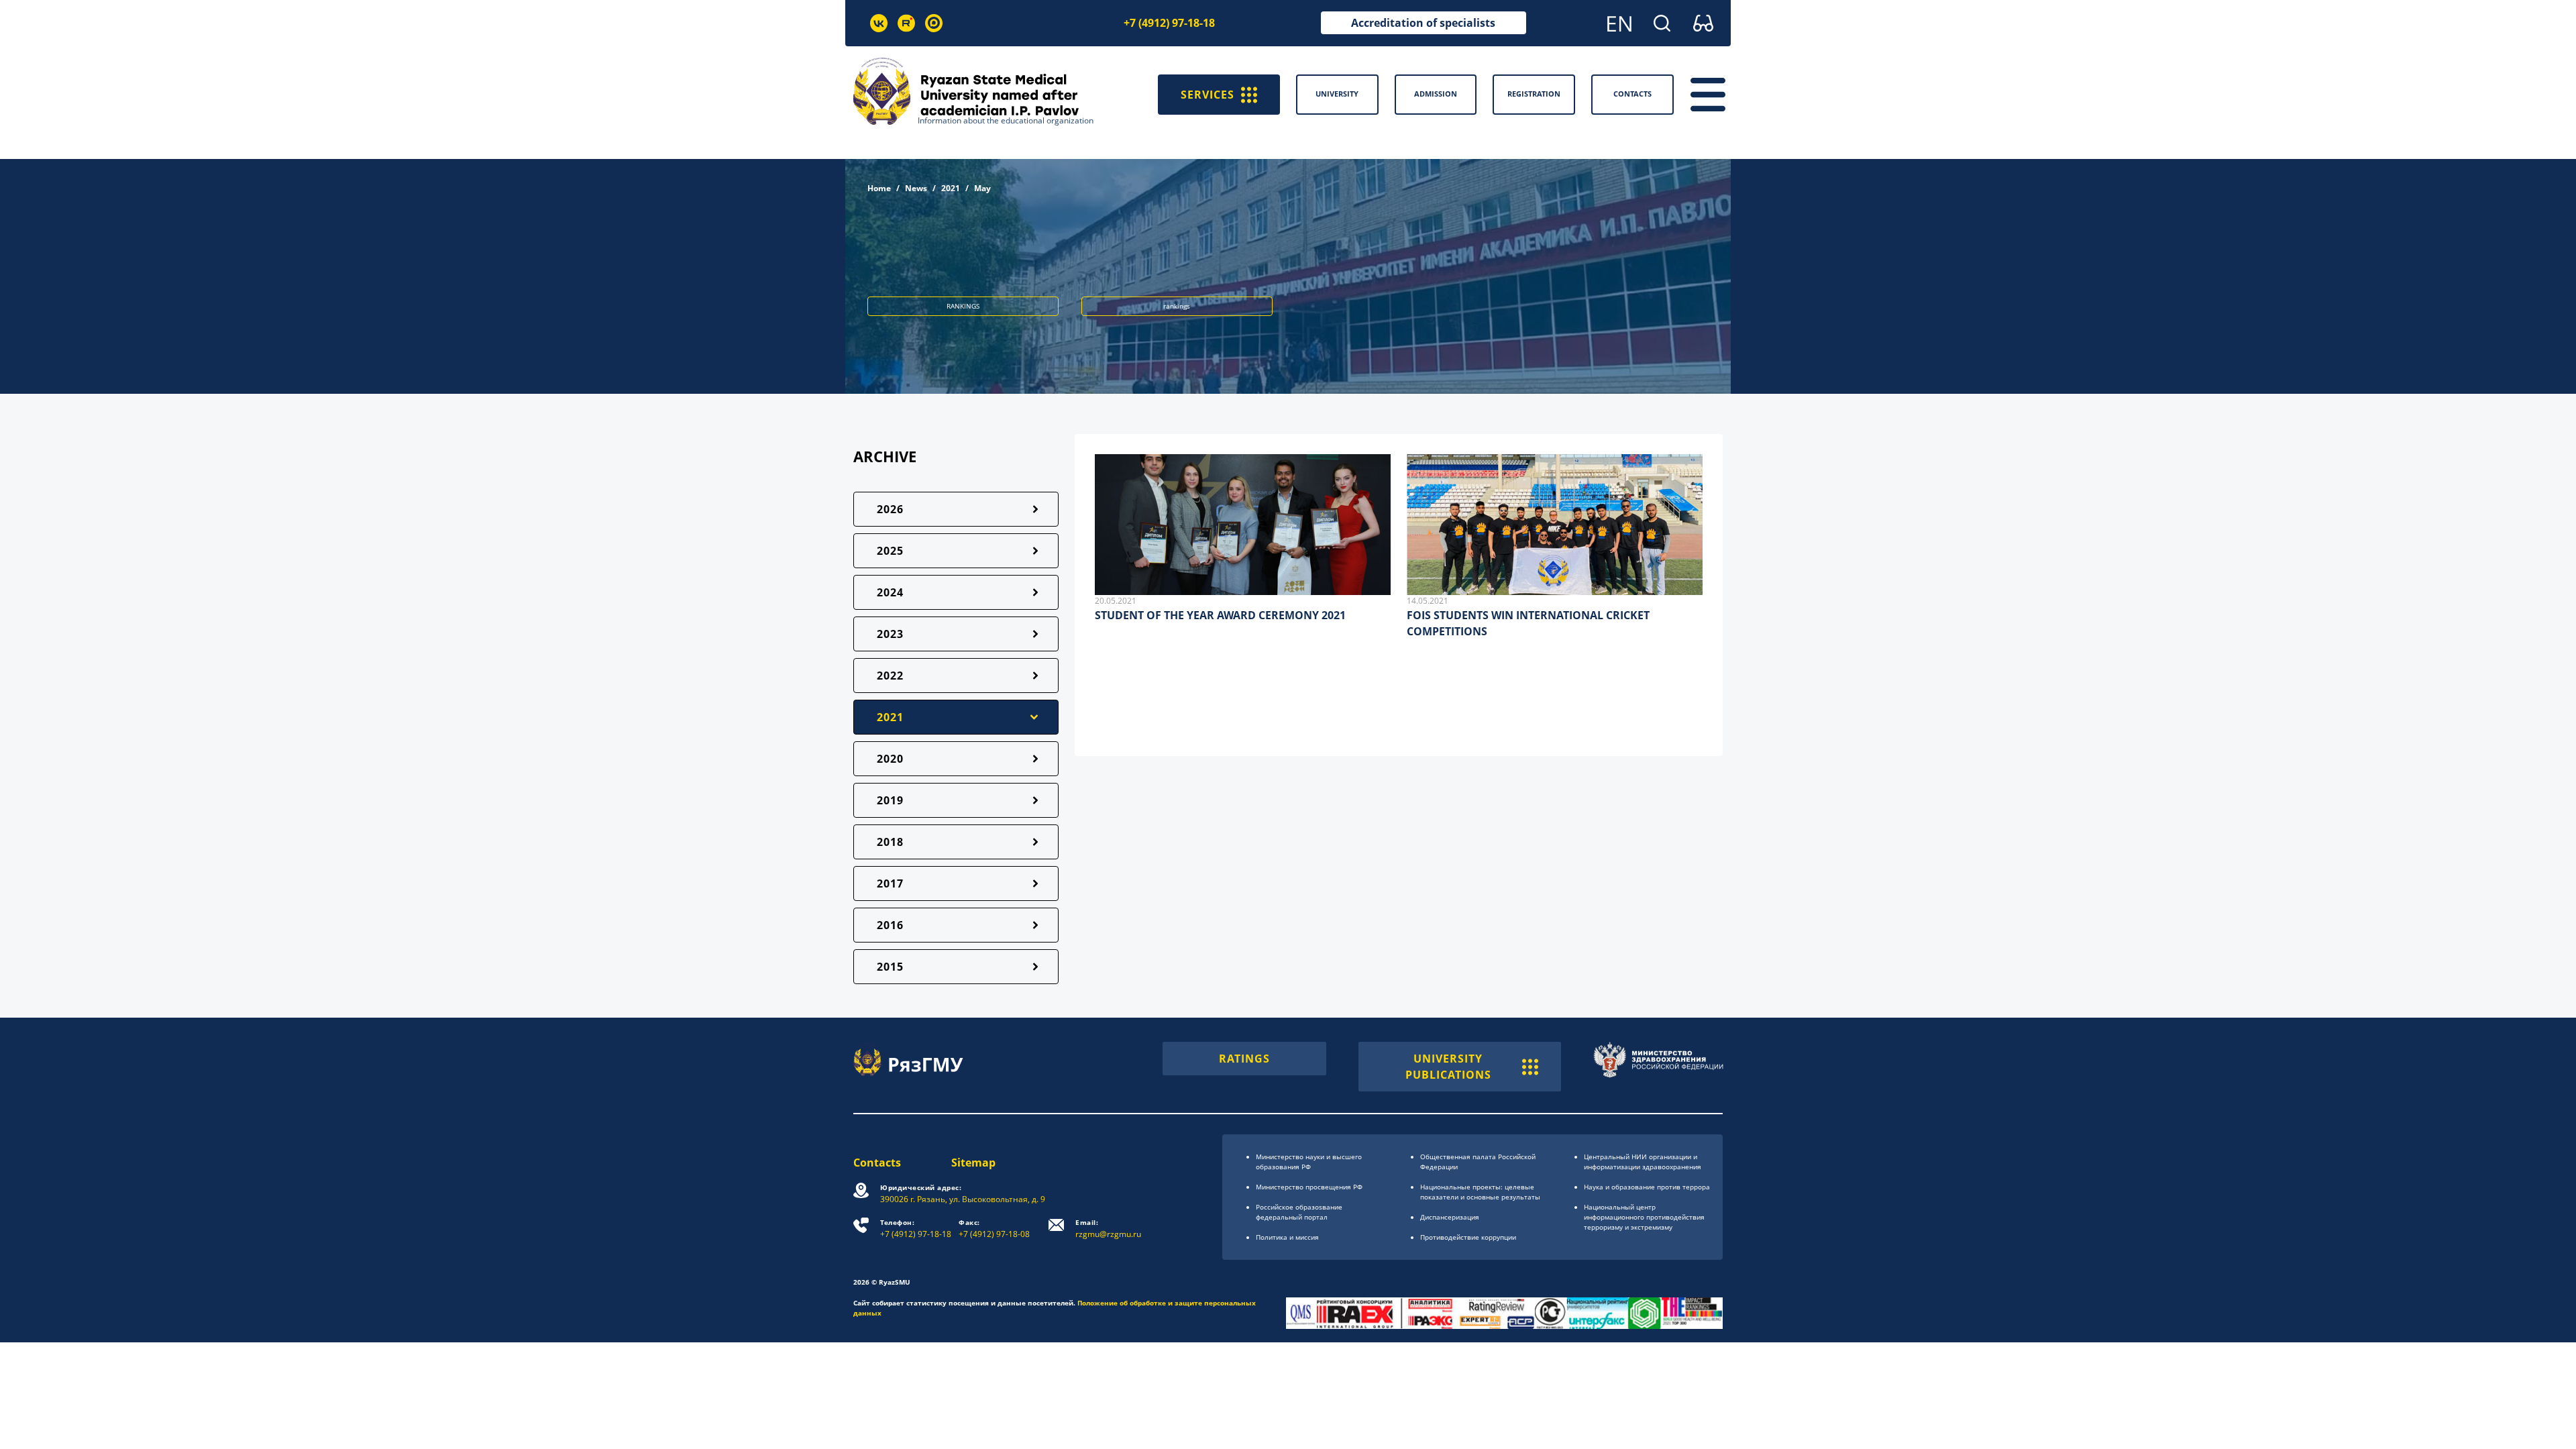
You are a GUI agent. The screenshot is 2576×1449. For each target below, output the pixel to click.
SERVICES (1207, 95)
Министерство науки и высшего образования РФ (1309, 1162)
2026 (890, 509)
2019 (890, 800)
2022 (890, 676)
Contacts (877, 1163)
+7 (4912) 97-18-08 (994, 1229)
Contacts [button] (1632, 94)
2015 (890, 967)
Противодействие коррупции (1468, 1237)
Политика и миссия (1287, 1237)
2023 (890, 634)
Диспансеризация (1450, 1217)
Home (879, 188)
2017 (890, 883)
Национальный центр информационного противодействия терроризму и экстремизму (1644, 1217)
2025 (890, 551)
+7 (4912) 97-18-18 (1169, 23)
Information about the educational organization (1006, 120)
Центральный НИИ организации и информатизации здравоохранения (1643, 1162)
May (982, 188)
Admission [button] (1436, 94)
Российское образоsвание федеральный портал (1299, 1212)
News (916, 188)
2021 (951, 188)
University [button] (1337, 94)
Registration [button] (1534, 94)
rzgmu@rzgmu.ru (1108, 1229)
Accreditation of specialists (1423, 23)
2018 (890, 842)
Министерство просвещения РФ (1309, 1187)
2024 (890, 592)
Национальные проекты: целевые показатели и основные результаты (1480, 1192)
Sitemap (973, 1163)
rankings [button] (1177, 306)
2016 (890, 925)
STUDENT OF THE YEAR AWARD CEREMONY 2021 (1220, 615)
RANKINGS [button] (963, 306)
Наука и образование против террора (1647, 1187)
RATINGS (1244, 1059)
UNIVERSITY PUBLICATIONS (1448, 1067)
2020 (890, 759)
